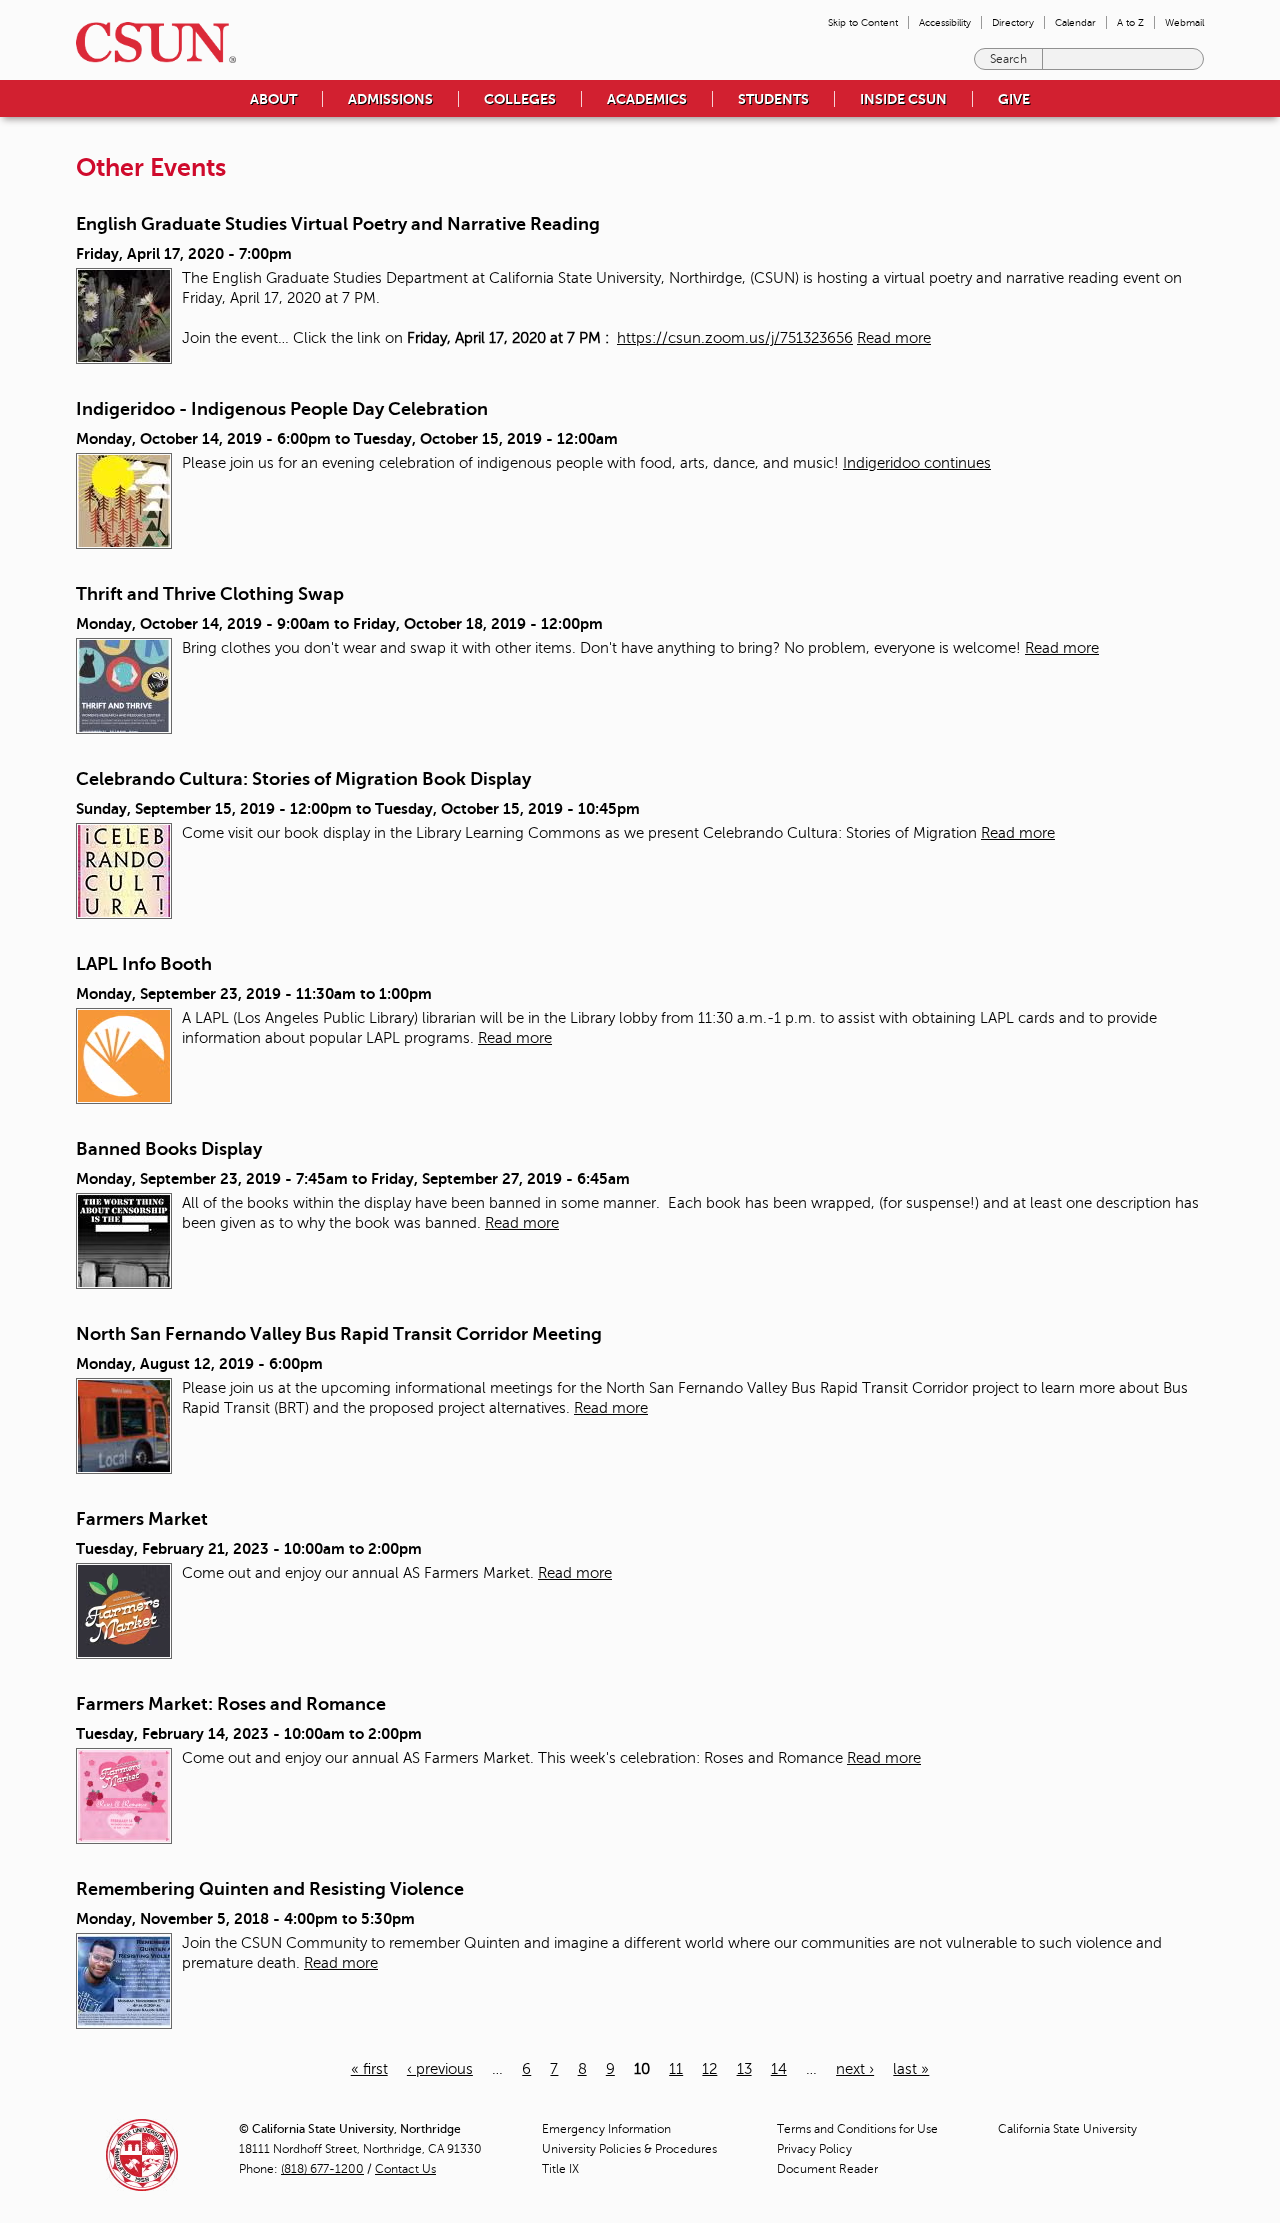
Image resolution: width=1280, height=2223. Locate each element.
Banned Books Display (169, 1149)
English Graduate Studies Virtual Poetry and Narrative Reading (338, 224)
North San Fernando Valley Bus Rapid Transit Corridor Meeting (339, 1334)
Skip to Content (863, 22)
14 (779, 2069)
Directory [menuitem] (1013, 22)
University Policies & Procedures (629, 2149)
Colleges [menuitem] (520, 99)
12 (709, 2069)
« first (369, 2069)
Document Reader (827, 2169)
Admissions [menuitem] (390, 99)
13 (744, 2069)
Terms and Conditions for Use (857, 2129)
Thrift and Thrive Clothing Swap (210, 594)
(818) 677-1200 (322, 2169)
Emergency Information (606, 2129)
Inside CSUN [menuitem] (903, 99)
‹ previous (440, 2069)
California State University (1067, 2129)
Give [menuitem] (1014, 99)
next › (855, 2069)
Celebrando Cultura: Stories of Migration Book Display (303, 779)
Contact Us (405, 2169)
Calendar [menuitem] (1075, 22)
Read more (894, 338)
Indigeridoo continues (917, 463)
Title (560, 2169)
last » (911, 2069)
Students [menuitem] (773, 99)
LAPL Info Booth (144, 964)
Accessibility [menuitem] (945, 22)
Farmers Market (142, 1519)
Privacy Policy (814, 2149)
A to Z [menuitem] (1130, 22)
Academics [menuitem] (647, 99)
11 (676, 2069)
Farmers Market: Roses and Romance (231, 1704)
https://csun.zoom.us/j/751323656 (735, 338)
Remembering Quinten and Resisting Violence (270, 1889)
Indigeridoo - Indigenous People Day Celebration (282, 409)
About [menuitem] (273, 99)
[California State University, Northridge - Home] (150, 42)
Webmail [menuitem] (1184, 22)
